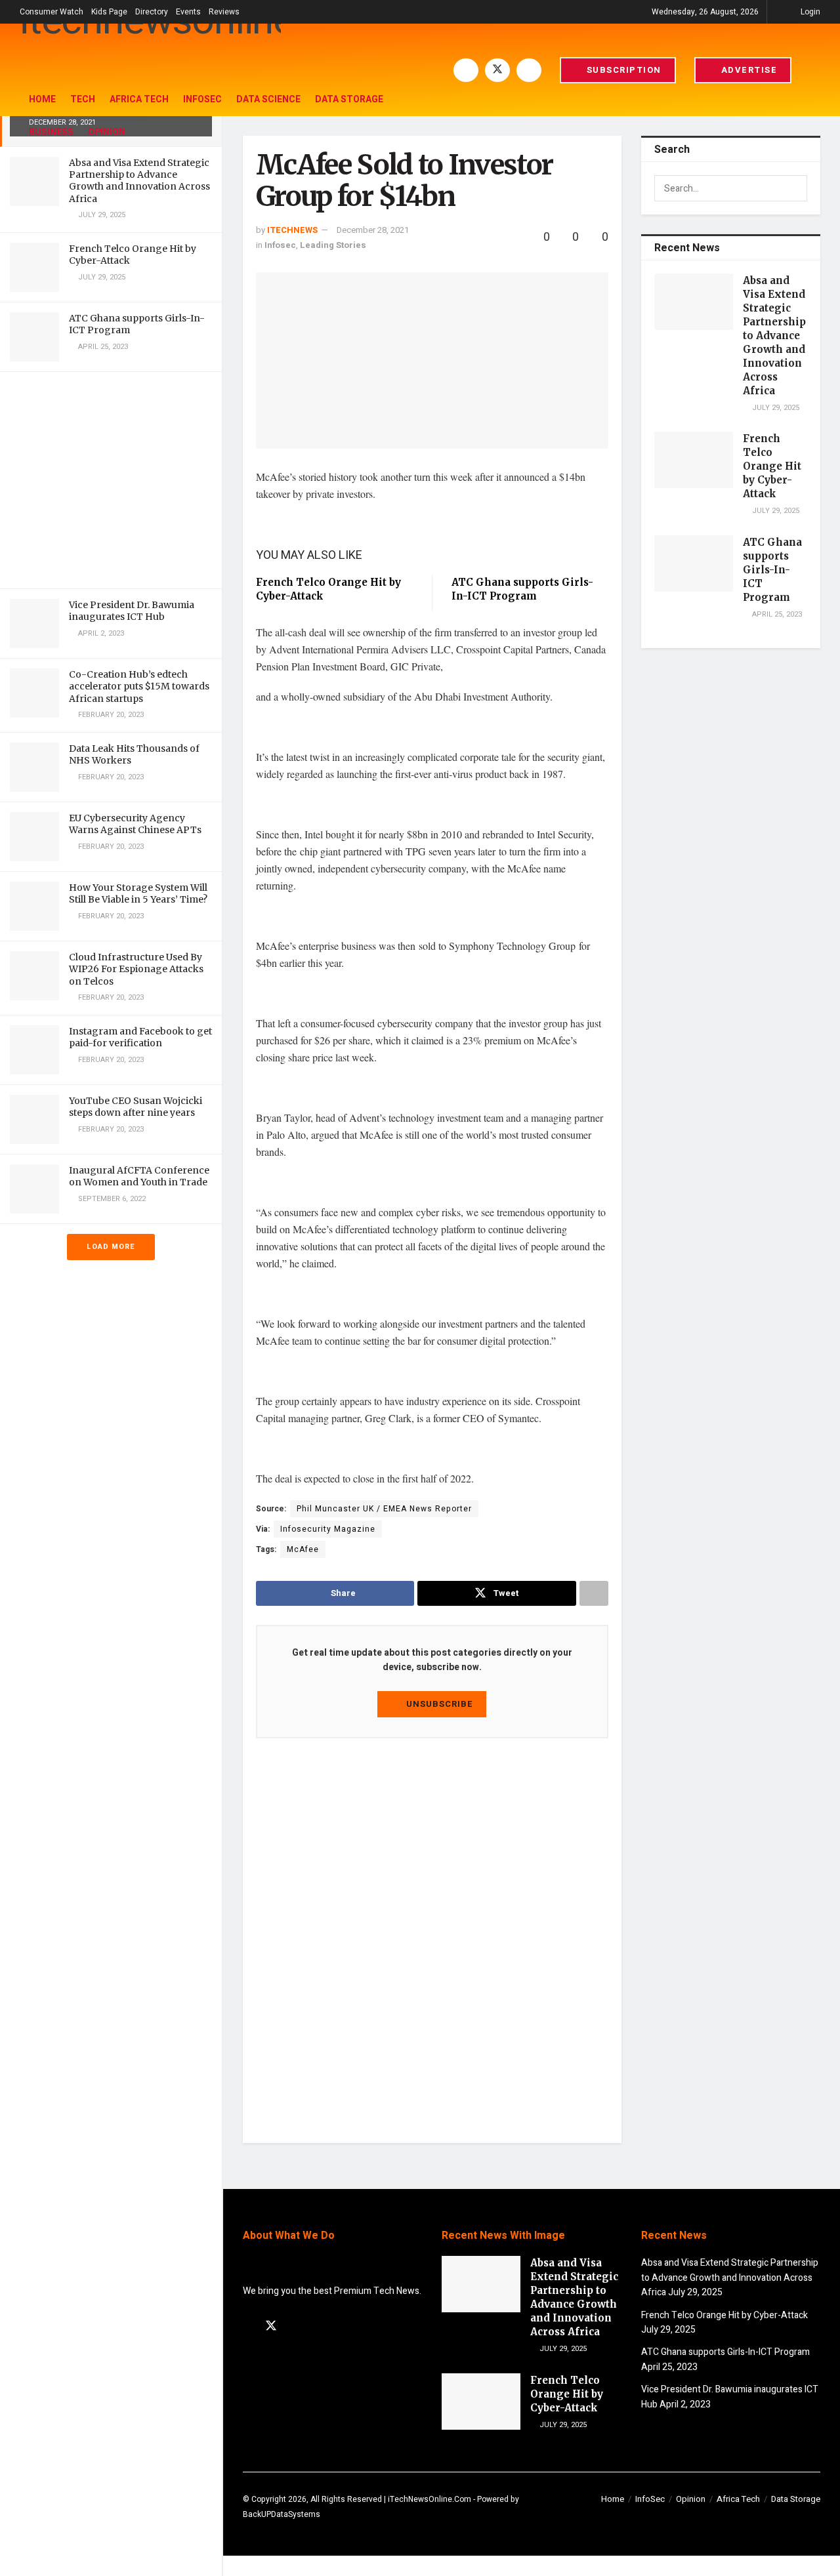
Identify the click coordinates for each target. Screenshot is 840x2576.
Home (42, 99)
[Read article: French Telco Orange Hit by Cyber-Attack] (694, 460)
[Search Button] (815, 70)
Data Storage (349, 99)
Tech (83, 99)
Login (809, 12)
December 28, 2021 (373, 230)
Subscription (622, 70)
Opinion (107, 132)
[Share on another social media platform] (594, 1593)
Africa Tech (139, 99)
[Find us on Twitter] (497, 70)
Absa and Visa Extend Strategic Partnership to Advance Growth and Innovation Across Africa (139, 181)
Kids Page (109, 12)
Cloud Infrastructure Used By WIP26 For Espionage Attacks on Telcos (136, 969)
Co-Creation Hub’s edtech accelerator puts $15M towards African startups (139, 686)
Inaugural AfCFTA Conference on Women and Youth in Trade (139, 1176)
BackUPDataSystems (282, 2514)
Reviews (224, 12)
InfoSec (650, 2499)
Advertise (747, 70)
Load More (111, 1247)
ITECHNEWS (292, 230)
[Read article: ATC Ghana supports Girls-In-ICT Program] (694, 563)
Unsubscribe (438, 1704)
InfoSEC (202, 99)
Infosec (280, 245)
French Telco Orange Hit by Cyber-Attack (772, 466)
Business (51, 132)
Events (188, 12)
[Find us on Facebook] (466, 70)
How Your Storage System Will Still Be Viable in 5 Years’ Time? (138, 893)
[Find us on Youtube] (529, 70)
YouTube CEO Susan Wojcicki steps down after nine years (136, 1107)
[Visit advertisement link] (111, 480)
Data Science (268, 99)
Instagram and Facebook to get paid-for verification (140, 1037)
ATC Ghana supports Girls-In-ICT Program (772, 570)
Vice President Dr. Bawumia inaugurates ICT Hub (132, 611)
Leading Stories (333, 245)
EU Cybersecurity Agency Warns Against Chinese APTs (135, 824)
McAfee (303, 1549)
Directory (152, 12)
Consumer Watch (52, 12)
